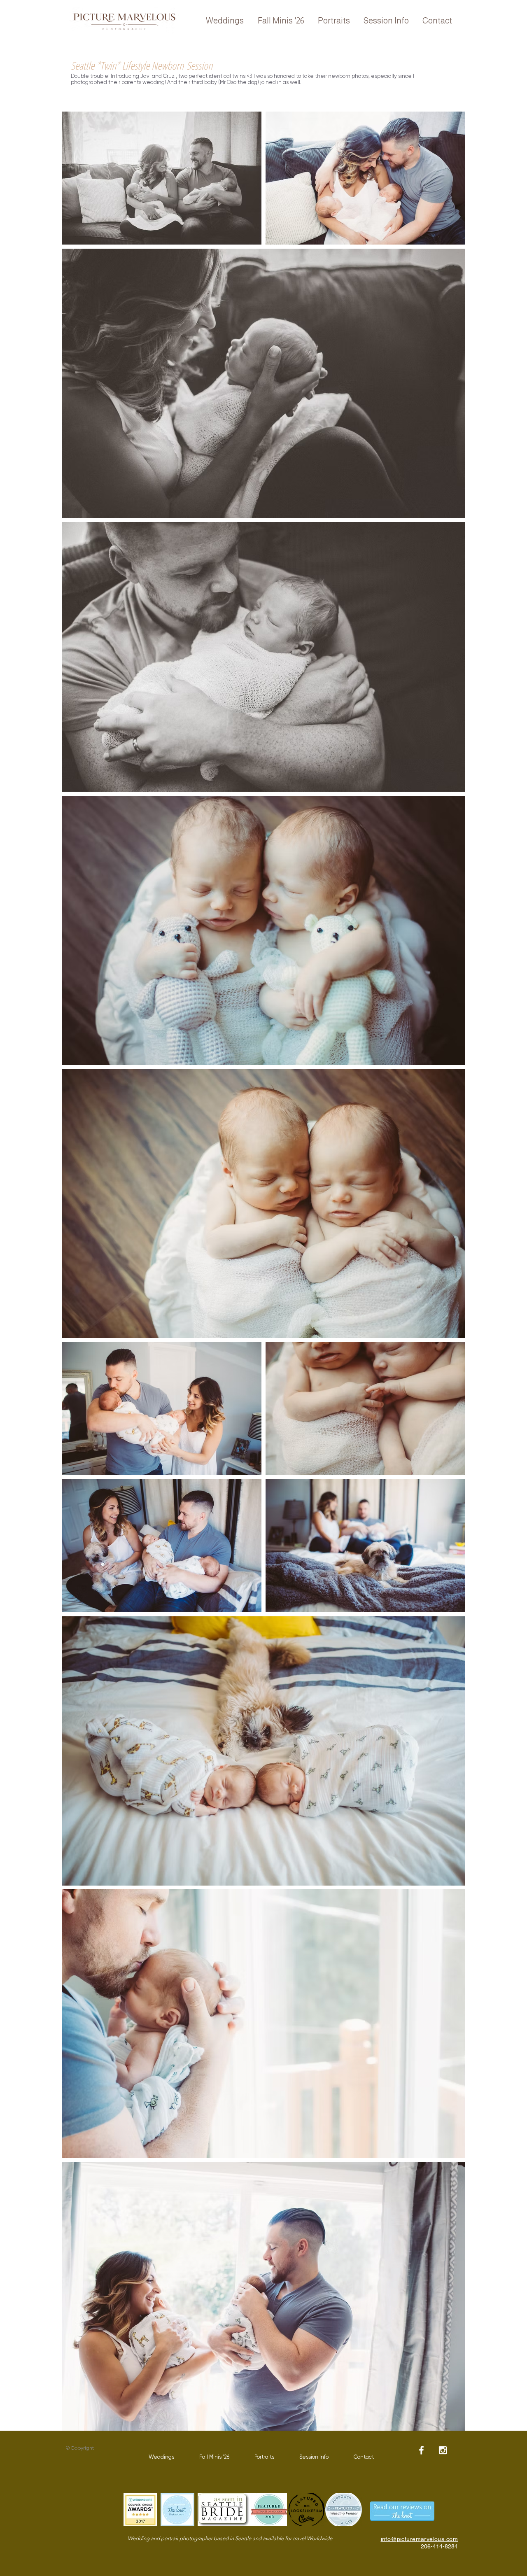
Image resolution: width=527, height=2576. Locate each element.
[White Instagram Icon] (443, 2450)
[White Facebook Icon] (421, 2450)
